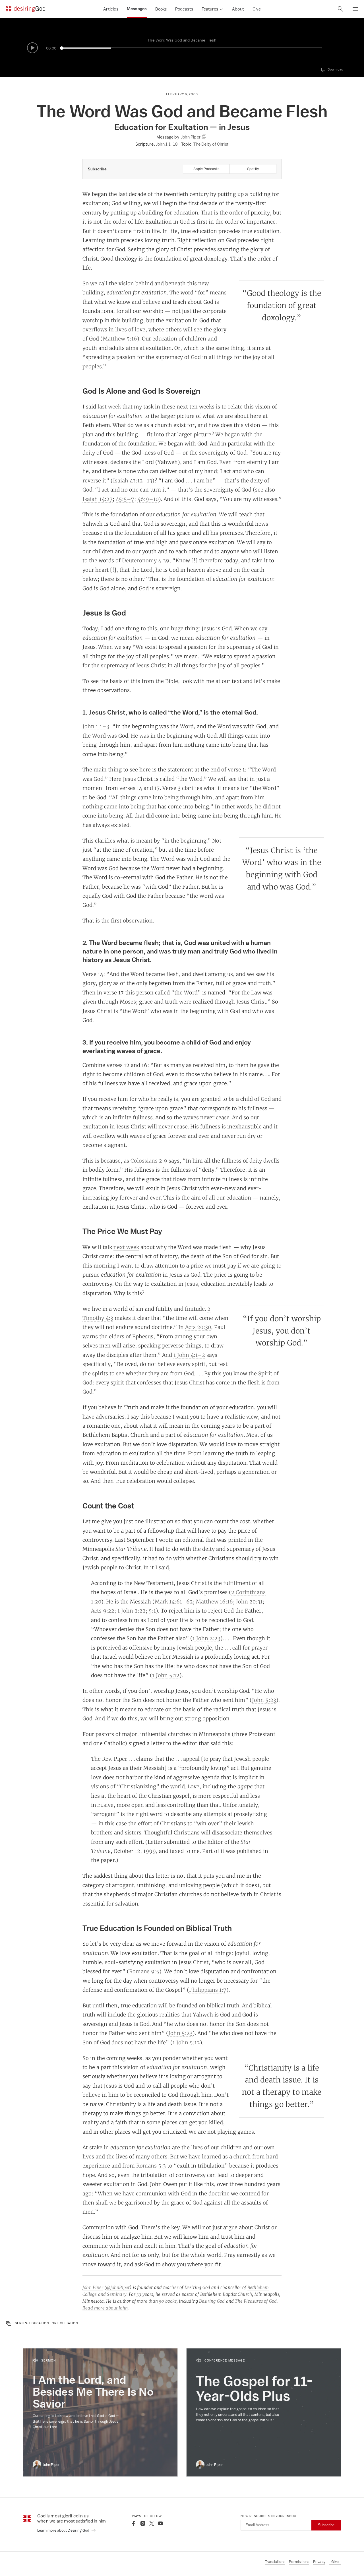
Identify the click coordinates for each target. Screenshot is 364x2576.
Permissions (299, 2562)
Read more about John (105, 2308)
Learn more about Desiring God (64, 2530)
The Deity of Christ (211, 144)
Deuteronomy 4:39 (146, 560)
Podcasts (184, 9)
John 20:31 (249, 1601)
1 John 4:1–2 (189, 1355)
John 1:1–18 (167, 144)
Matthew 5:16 (120, 338)
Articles (111, 9)
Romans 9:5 (144, 1971)
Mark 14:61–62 (174, 1601)
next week (126, 1247)
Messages (137, 9)
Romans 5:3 (151, 2166)
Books (161, 9)
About (238, 9)
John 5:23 (264, 1700)
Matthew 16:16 (214, 1601)
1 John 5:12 (166, 1675)
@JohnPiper (118, 2287)
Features (210, 9)
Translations (275, 2562)
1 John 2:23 (206, 1638)
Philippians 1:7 (208, 1990)
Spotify (253, 169)
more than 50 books (157, 2301)
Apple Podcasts (206, 169)
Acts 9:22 (103, 1611)
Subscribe (326, 2525)
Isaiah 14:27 (98, 499)
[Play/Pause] (32, 48)
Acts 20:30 (198, 1327)
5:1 (152, 1611)
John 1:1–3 (96, 726)
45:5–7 (125, 499)
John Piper (93, 2287)
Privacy (319, 2562)
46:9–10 (148, 499)
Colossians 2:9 (149, 1161)
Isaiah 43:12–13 (133, 480)
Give (257, 9)
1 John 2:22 (132, 1611)
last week (109, 406)
